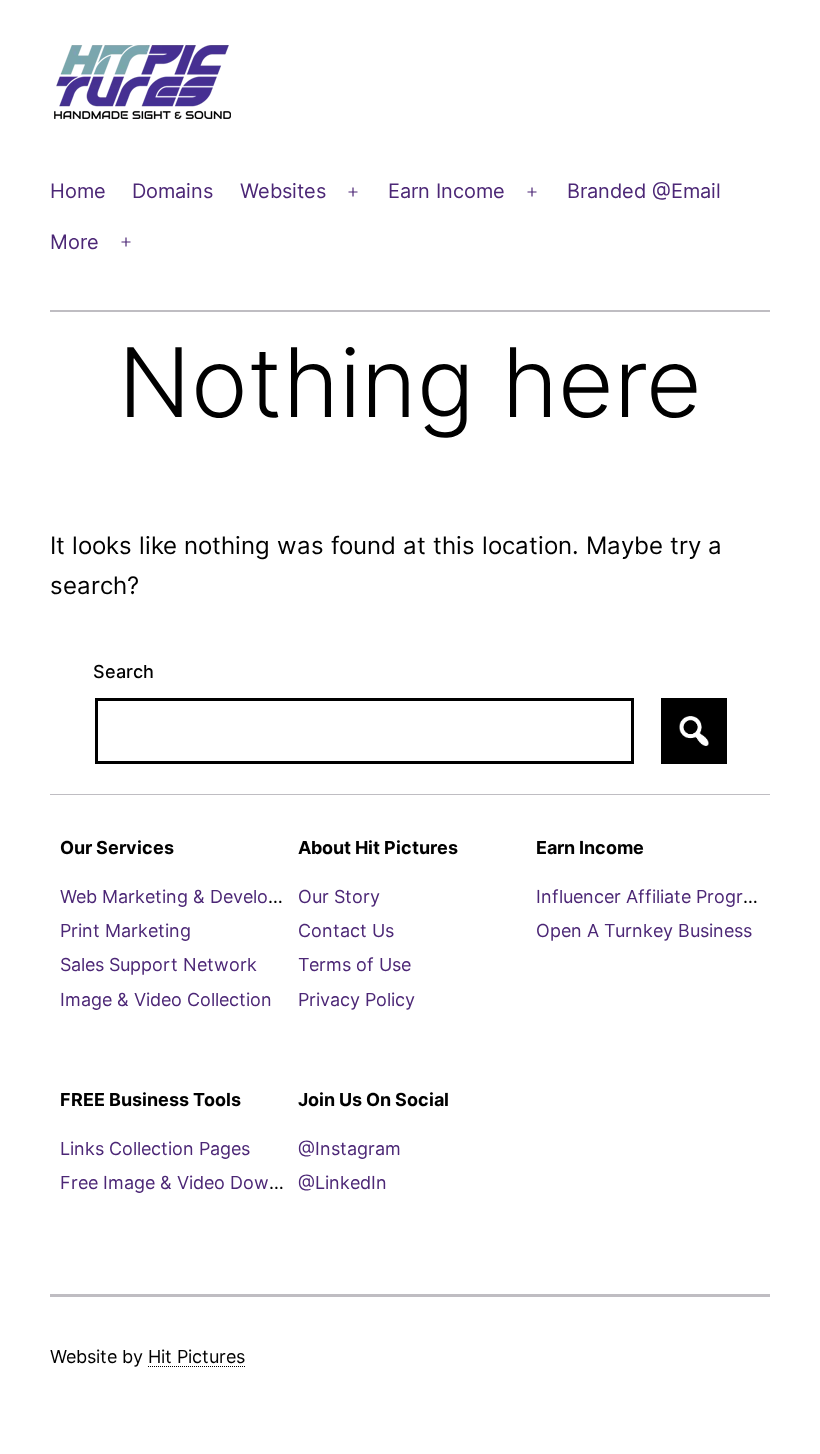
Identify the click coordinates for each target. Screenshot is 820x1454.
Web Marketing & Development (191, 896)
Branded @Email (644, 191)
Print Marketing (125, 930)
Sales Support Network (158, 964)
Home (78, 191)
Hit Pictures (196, 1356)
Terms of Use (354, 964)
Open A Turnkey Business (644, 930)
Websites (283, 191)
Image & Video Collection (166, 999)
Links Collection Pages (155, 1148)
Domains (172, 191)
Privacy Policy (356, 999)
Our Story (339, 896)
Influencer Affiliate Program (652, 896)
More (74, 242)
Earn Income (446, 191)
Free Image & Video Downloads (192, 1182)
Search (123, 671)
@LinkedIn (342, 1182)
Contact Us (346, 930)
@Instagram (349, 1148)
